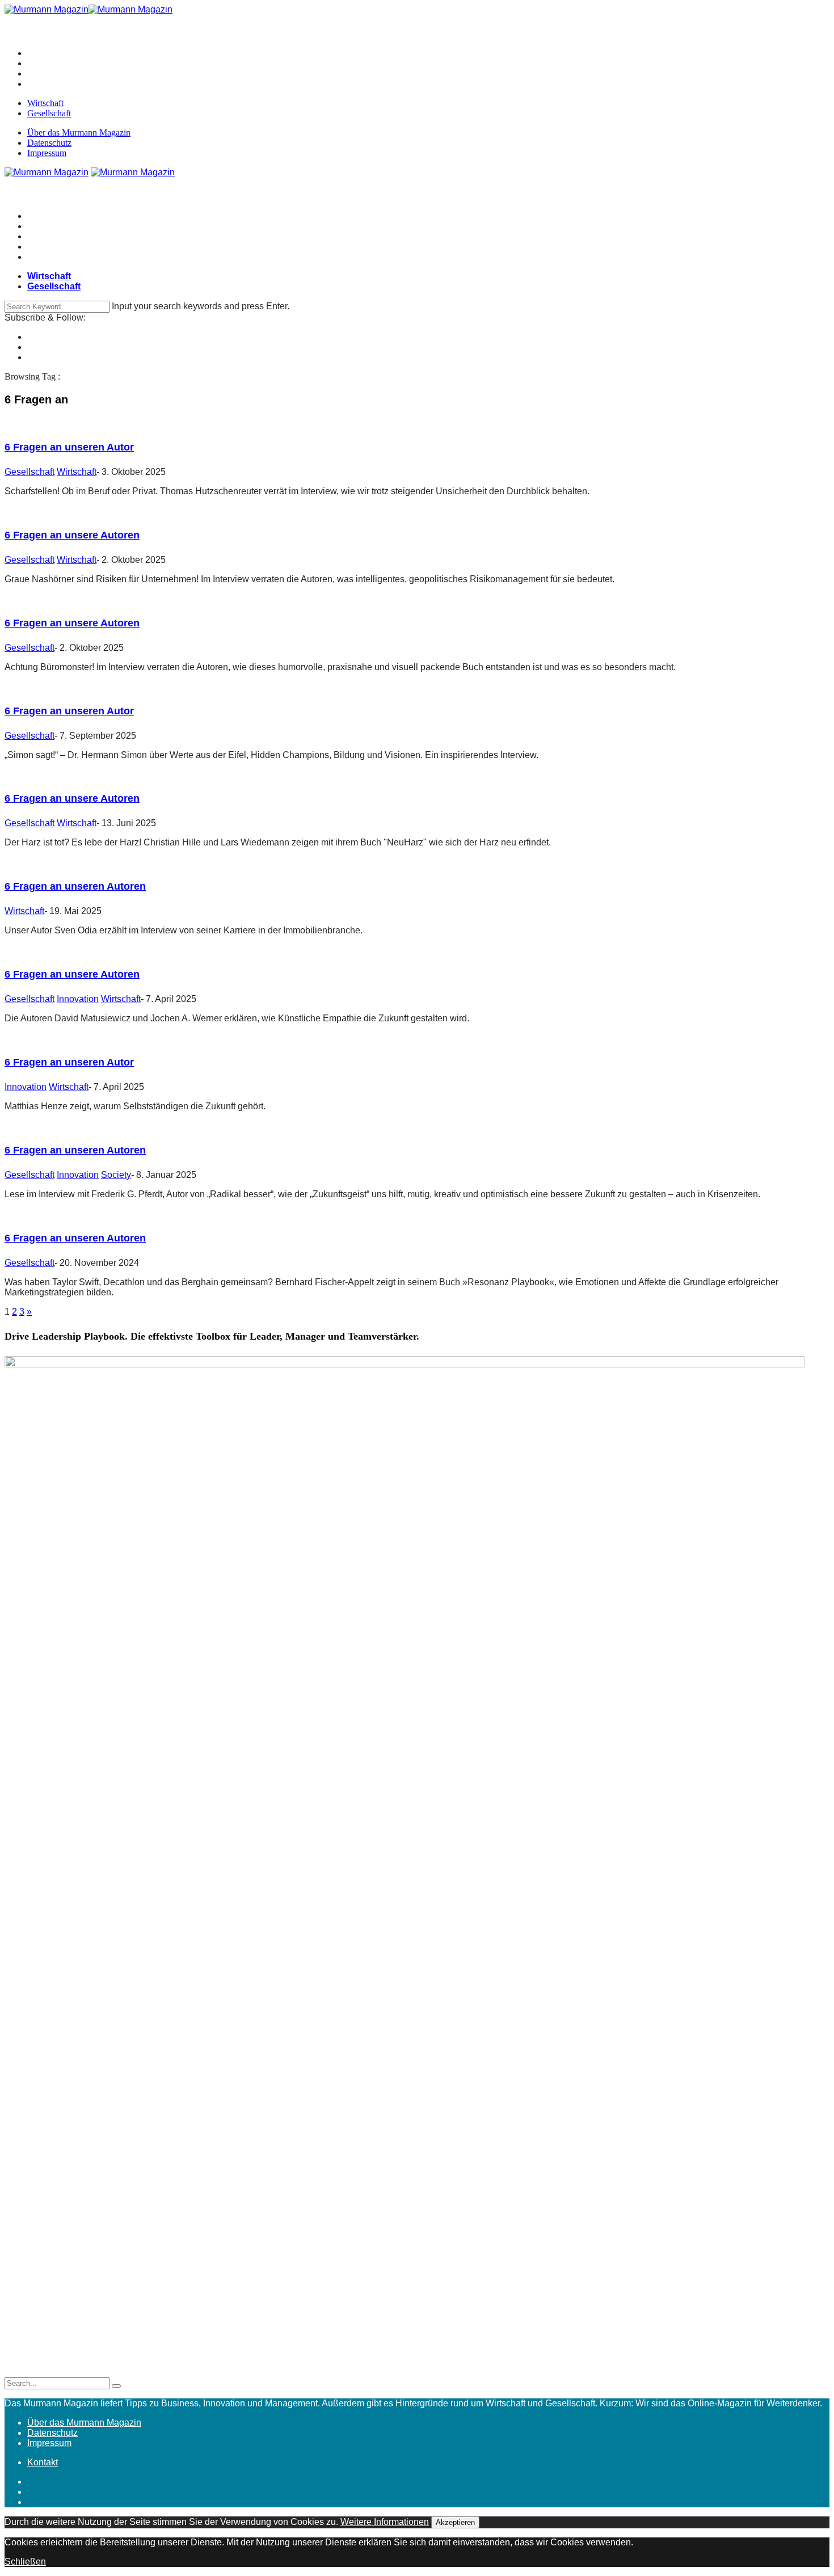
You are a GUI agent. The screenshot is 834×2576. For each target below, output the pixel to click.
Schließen (25, 2562)
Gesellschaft (49, 113)
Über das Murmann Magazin (79, 132)
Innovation (78, 999)
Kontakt (43, 2462)
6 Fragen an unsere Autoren (72, 535)
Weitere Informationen (385, 2522)
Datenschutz (49, 143)
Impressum (47, 153)
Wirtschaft (45, 103)
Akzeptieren (455, 2522)
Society (116, 1175)
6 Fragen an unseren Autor (69, 447)
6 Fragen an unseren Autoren (75, 886)
